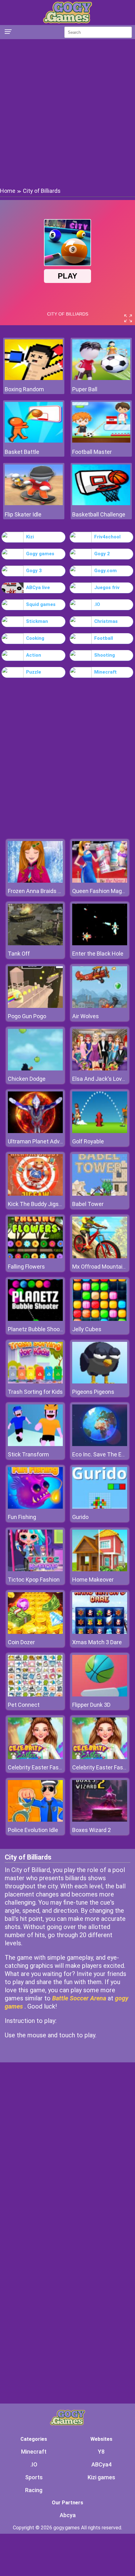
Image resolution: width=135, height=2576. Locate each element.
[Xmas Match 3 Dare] (100, 1632)
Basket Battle (22, 452)
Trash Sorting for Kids (35, 1392)
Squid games (41, 604)
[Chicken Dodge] (35, 1069)
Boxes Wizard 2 (92, 1830)
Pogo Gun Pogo (27, 1016)
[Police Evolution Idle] (35, 1820)
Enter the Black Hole (98, 954)
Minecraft (105, 672)
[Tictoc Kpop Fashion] (35, 1570)
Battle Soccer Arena (79, 1998)
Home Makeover (93, 1580)
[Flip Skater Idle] (34, 503)
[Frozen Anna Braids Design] (35, 881)
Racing (34, 2490)
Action (34, 655)
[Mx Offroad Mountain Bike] (100, 1257)
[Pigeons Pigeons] (100, 1382)
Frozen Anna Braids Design (41, 891)
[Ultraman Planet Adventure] (35, 1131)
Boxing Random (24, 389)
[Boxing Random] (34, 378)
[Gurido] (100, 1507)
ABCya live (38, 588)
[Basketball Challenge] (101, 503)
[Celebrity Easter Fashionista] (35, 1757)
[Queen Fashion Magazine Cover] (100, 881)
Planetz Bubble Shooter (37, 1329)
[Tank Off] (35, 944)
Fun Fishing (22, 1517)
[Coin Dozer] (35, 1632)
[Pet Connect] (35, 1695)
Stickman (37, 621)
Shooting (105, 655)
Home (8, 191)
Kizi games (101, 2477)
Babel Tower (88, 1204)
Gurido (80, 1517)
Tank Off (19, 954)
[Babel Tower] (100, 1194)
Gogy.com (105, 571)
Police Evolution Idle (33, 1830)
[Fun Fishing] (35, 1507)
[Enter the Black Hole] (100, 944)
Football (104, 638)
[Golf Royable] (100, 1131)
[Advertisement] (67, 113)
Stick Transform (28, 1454)
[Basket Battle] (34, 441)
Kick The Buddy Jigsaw (37, 1204)
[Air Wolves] (100, 1006)
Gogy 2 (102, 554)
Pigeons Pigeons (93, 1392)
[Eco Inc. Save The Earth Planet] (100, 1444)
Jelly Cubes (87, 1329)
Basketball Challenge (99, 514)
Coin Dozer (21, 1642)
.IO (97, 604)
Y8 (101, 2452)
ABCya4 (101, 2464)
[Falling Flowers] (35, 1257)
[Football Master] (101, 441)
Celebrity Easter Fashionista (43, 1767)
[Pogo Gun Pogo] (35, 1006)
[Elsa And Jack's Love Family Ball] (100, 1069)
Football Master (92, 452)
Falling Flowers (26, 1267)
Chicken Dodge (27, 1079)
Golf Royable (88, 1141)
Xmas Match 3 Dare (97, 1642)
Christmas (106, 621)
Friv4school (107, 537)
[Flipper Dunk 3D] (100, 1695)
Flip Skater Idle (23, 514)
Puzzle (34, 672)
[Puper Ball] (101, 378)
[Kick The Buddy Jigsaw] (35, 1194)
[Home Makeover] (100, 1570)
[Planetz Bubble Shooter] (35, 1319)
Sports (34, 2477)
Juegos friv (107, 588)
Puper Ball (85, 389)
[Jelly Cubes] (100, 1319)
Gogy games (40, 554)
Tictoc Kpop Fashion (34, 1580)
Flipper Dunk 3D (91, 1705)
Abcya (68, 2515)
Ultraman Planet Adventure (42, 1141)
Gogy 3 (34, 571)
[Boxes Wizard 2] (100, 1820)
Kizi (30, 537)
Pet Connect (24, 1705)
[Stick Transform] (35, 1444)
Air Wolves (86, 1016)
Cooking (35, 638)
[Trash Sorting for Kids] (35, 1382)
